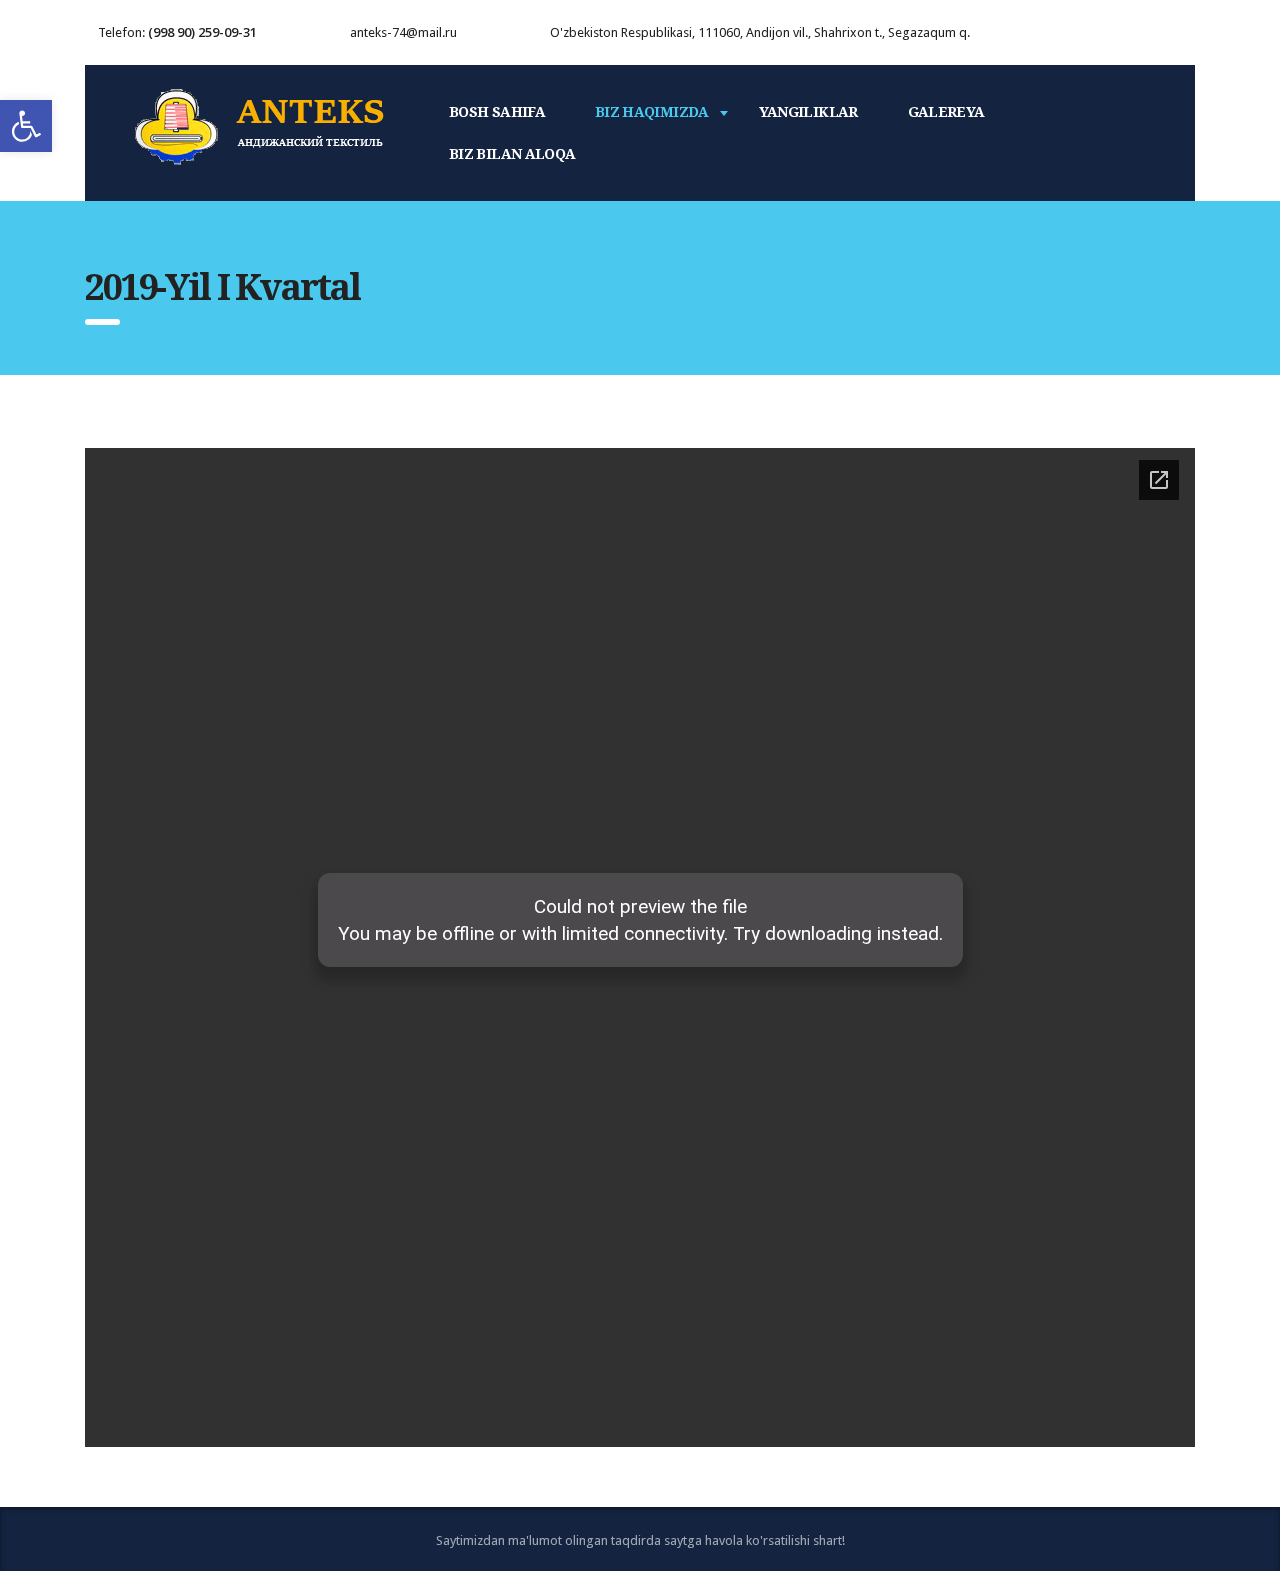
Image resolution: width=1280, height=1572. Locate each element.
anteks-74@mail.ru (403, 32)
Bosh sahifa (497, 112)
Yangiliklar (808, 112)
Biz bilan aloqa (512, 154)
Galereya (946, 112)
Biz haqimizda (652, 112)
